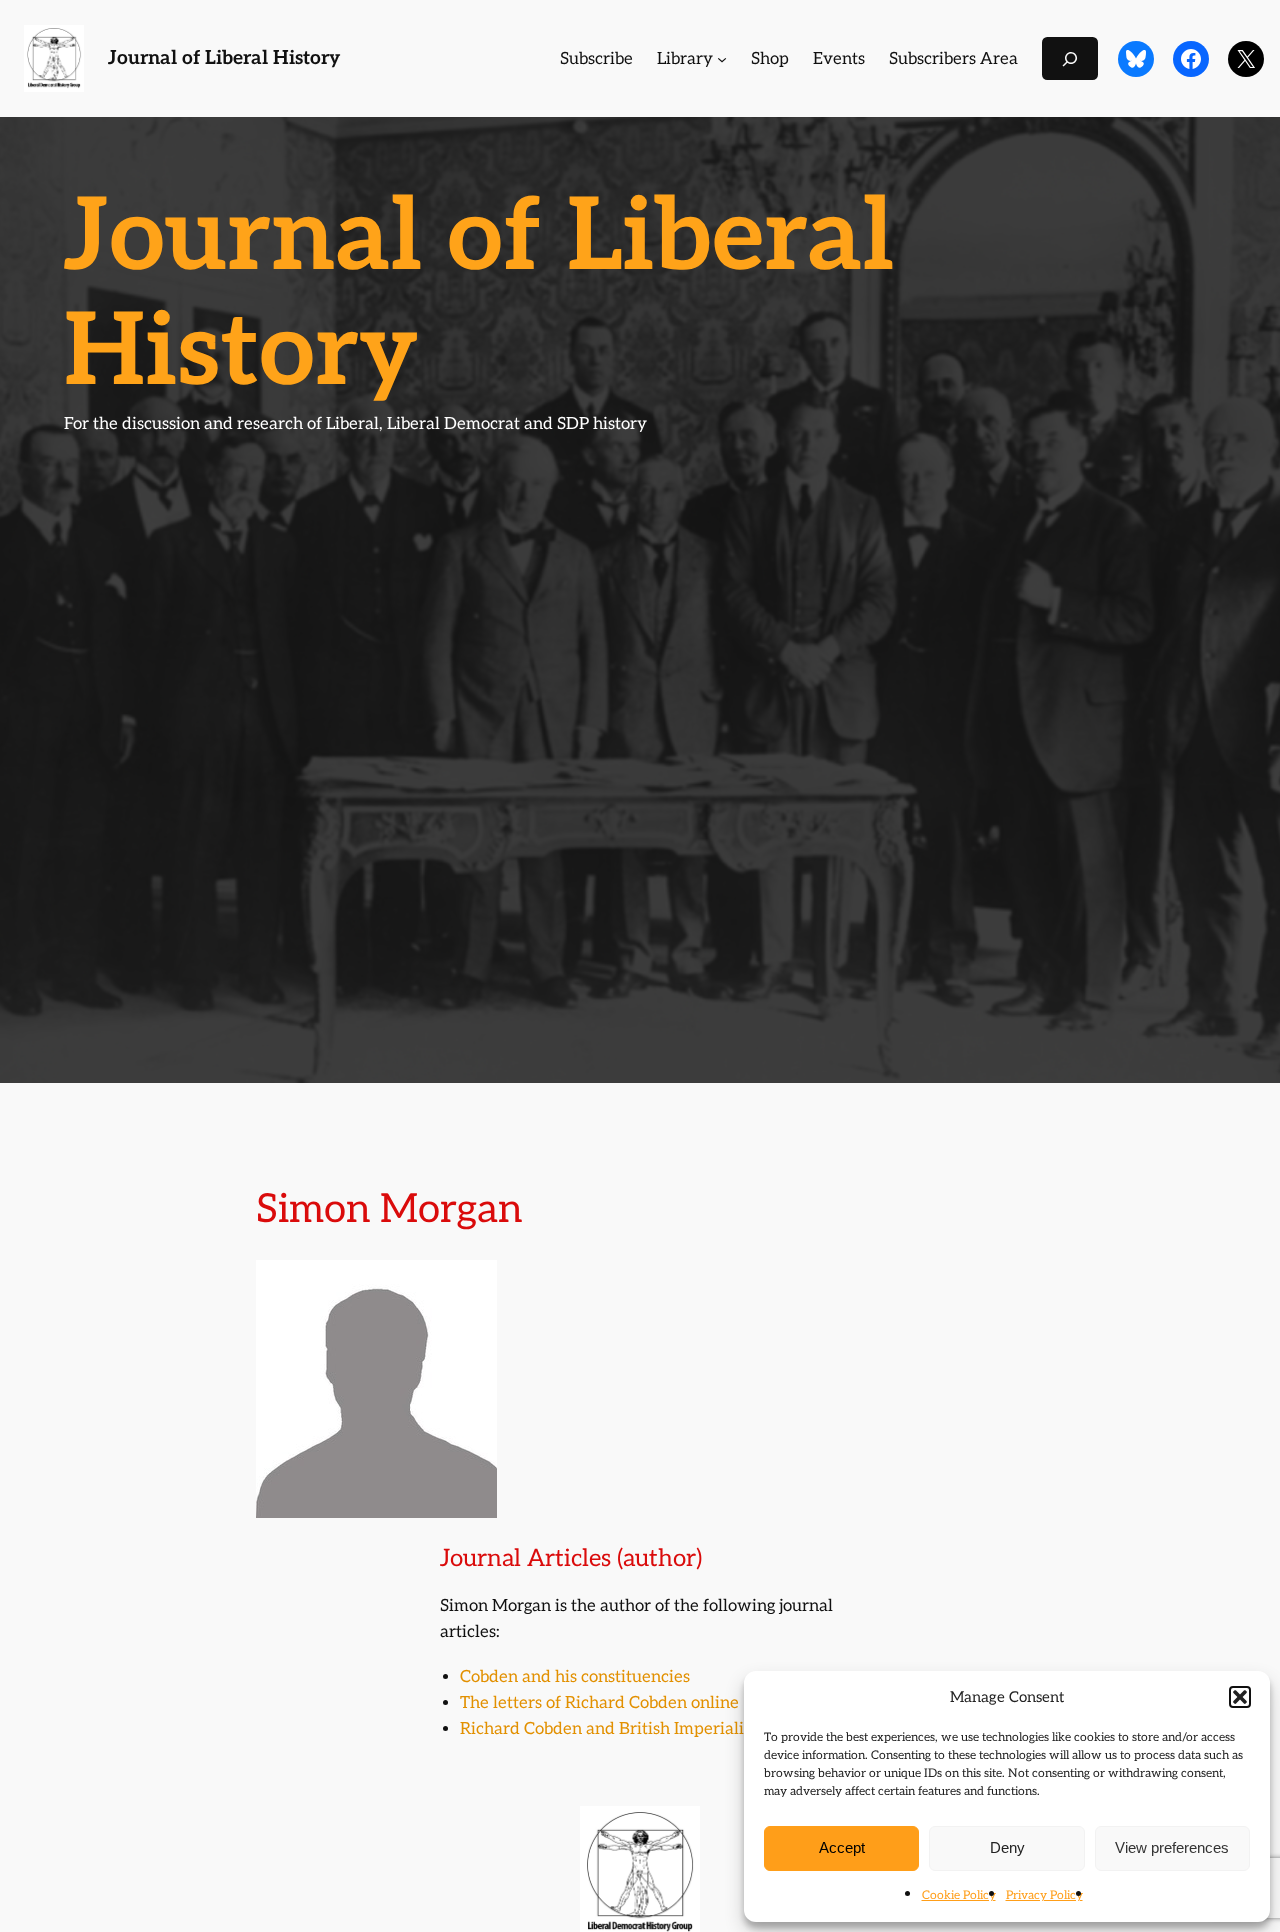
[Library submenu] (722, 59)
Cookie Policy (959, 1895)
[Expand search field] (1070, 58)
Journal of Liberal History (224, 58)
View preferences (1172, 1847)
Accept (842, 1847)
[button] (1240, 1697)
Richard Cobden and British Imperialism (613, 1729)
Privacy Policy (1044, 1895)
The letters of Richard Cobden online (599, 1703)
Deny (1007, 1847)
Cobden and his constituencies (575, 1677)
